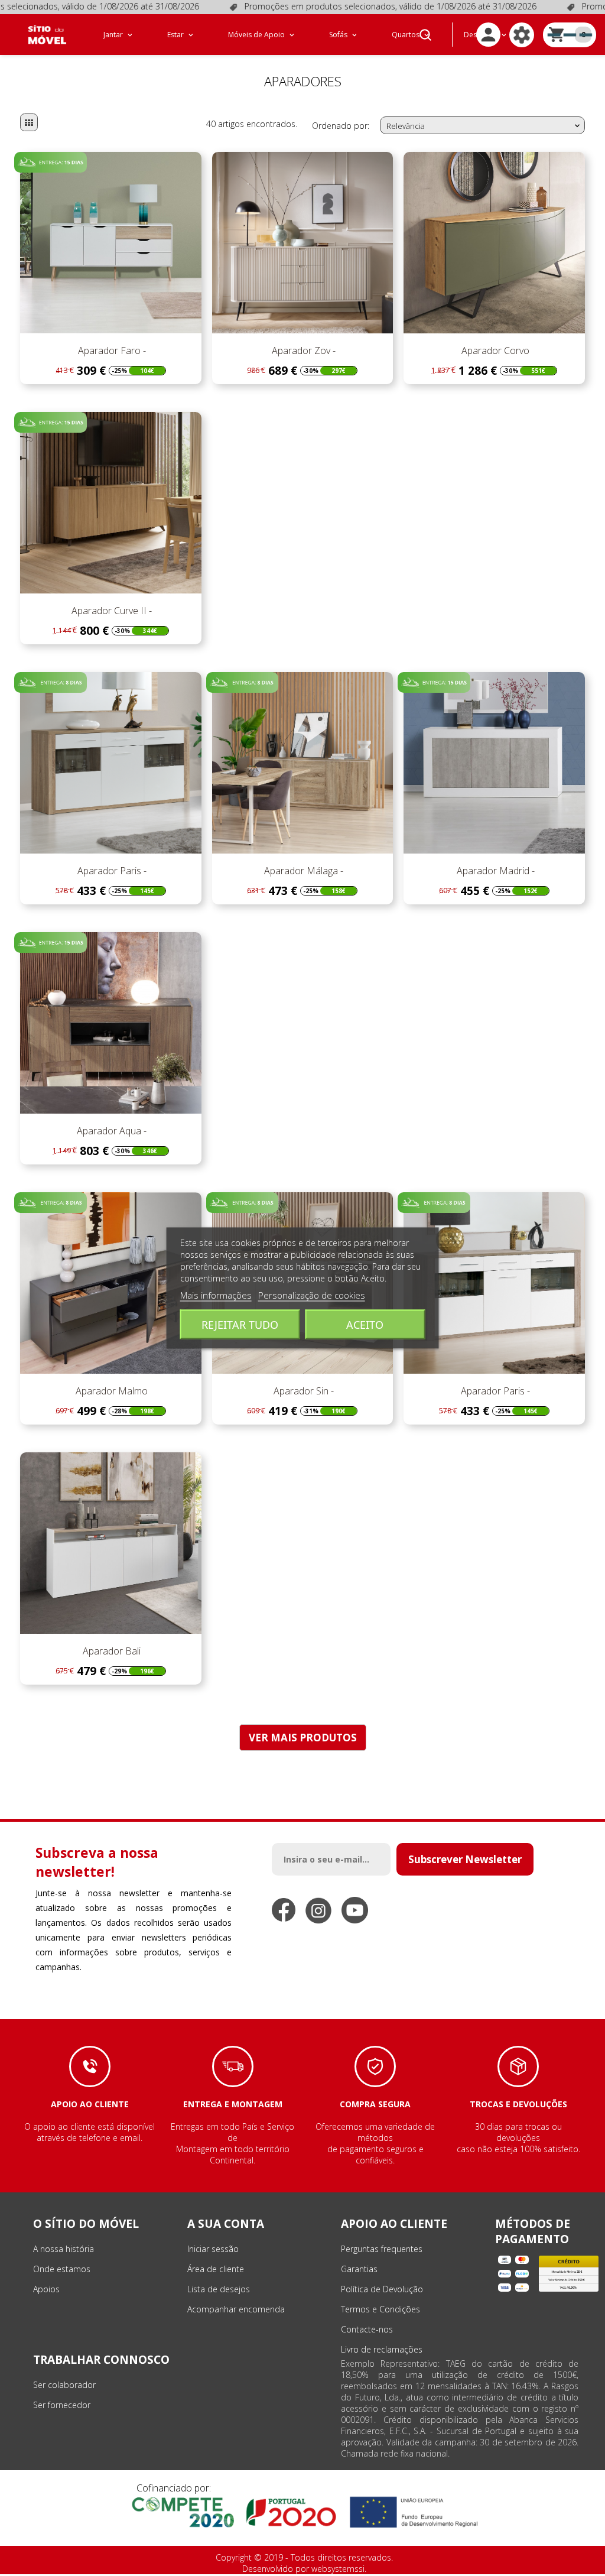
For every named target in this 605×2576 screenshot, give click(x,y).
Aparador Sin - (302, 1391)
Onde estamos (62, 2269)
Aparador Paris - (111, 871)
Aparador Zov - (302, 351)
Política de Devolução (382, 2289)
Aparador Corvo (494, 351)
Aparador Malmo (110, 1391)
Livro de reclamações (382, 2349)
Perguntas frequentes (382, 2249)
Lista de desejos (219, 2289)
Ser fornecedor (62, 2405)
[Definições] (522, 35)
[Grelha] (29, 122)
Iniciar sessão (213, 2249)
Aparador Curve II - (110, 611)
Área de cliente (216, 2269)
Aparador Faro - (111, 351)
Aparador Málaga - (302, 871)
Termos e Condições (380, 2309)
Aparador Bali (110, 1651)
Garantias (359, 2269)
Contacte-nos (367, 2329)
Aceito (365, 1325)
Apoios (46, 2289)
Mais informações (216, 1295)
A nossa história (64, 2249)
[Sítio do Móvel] (47, 35)
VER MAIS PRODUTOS (303, 1738)
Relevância (484, 126)
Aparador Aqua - (110, 1131)
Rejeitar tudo (240, 1325)
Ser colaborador (64, 2385)
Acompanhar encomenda (236, 2309)
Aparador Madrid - (495, 871)
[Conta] (488, 35)
